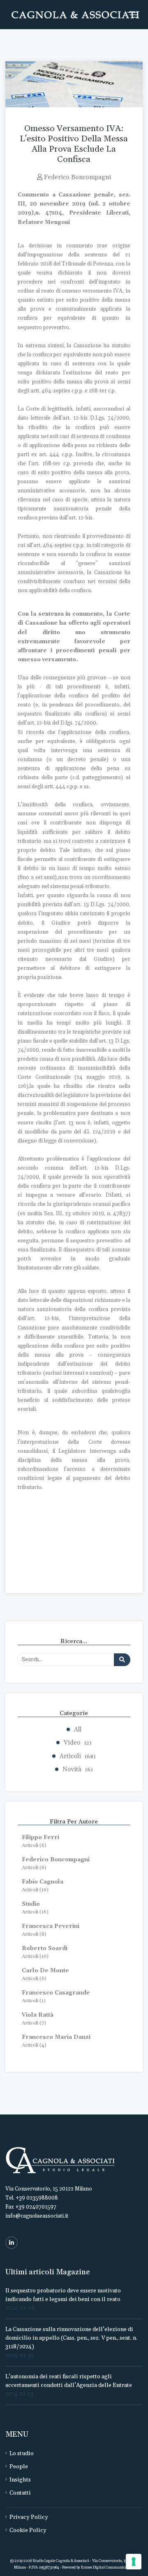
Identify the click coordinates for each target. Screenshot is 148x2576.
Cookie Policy (28, 2530)
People (19, 2467)
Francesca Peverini (51, 1926)
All (78, 1730)
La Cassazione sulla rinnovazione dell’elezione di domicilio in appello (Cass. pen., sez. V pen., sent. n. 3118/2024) (71, 2338)
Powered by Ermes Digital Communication (98, 2568)
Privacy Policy (29, 2517)
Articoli (77, 1756)
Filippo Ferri (40, 1837)
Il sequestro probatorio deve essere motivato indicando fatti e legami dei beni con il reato (63, 2295)
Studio (31, 1904)
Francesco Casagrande (56, 1993)
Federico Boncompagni (56, 1860)
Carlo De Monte (45, 1971)
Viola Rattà (38, 2015)
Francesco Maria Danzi (56, 2037)
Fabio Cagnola (43, 1882)
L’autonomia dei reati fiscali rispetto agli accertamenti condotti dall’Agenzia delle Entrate (69, 2381)
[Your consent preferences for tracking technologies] (134, 2562)
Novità (77, 1769)
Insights (20, 2480)
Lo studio (22, 2454)
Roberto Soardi (45, 1948)
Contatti (20, 2493)
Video (77, 1743)
